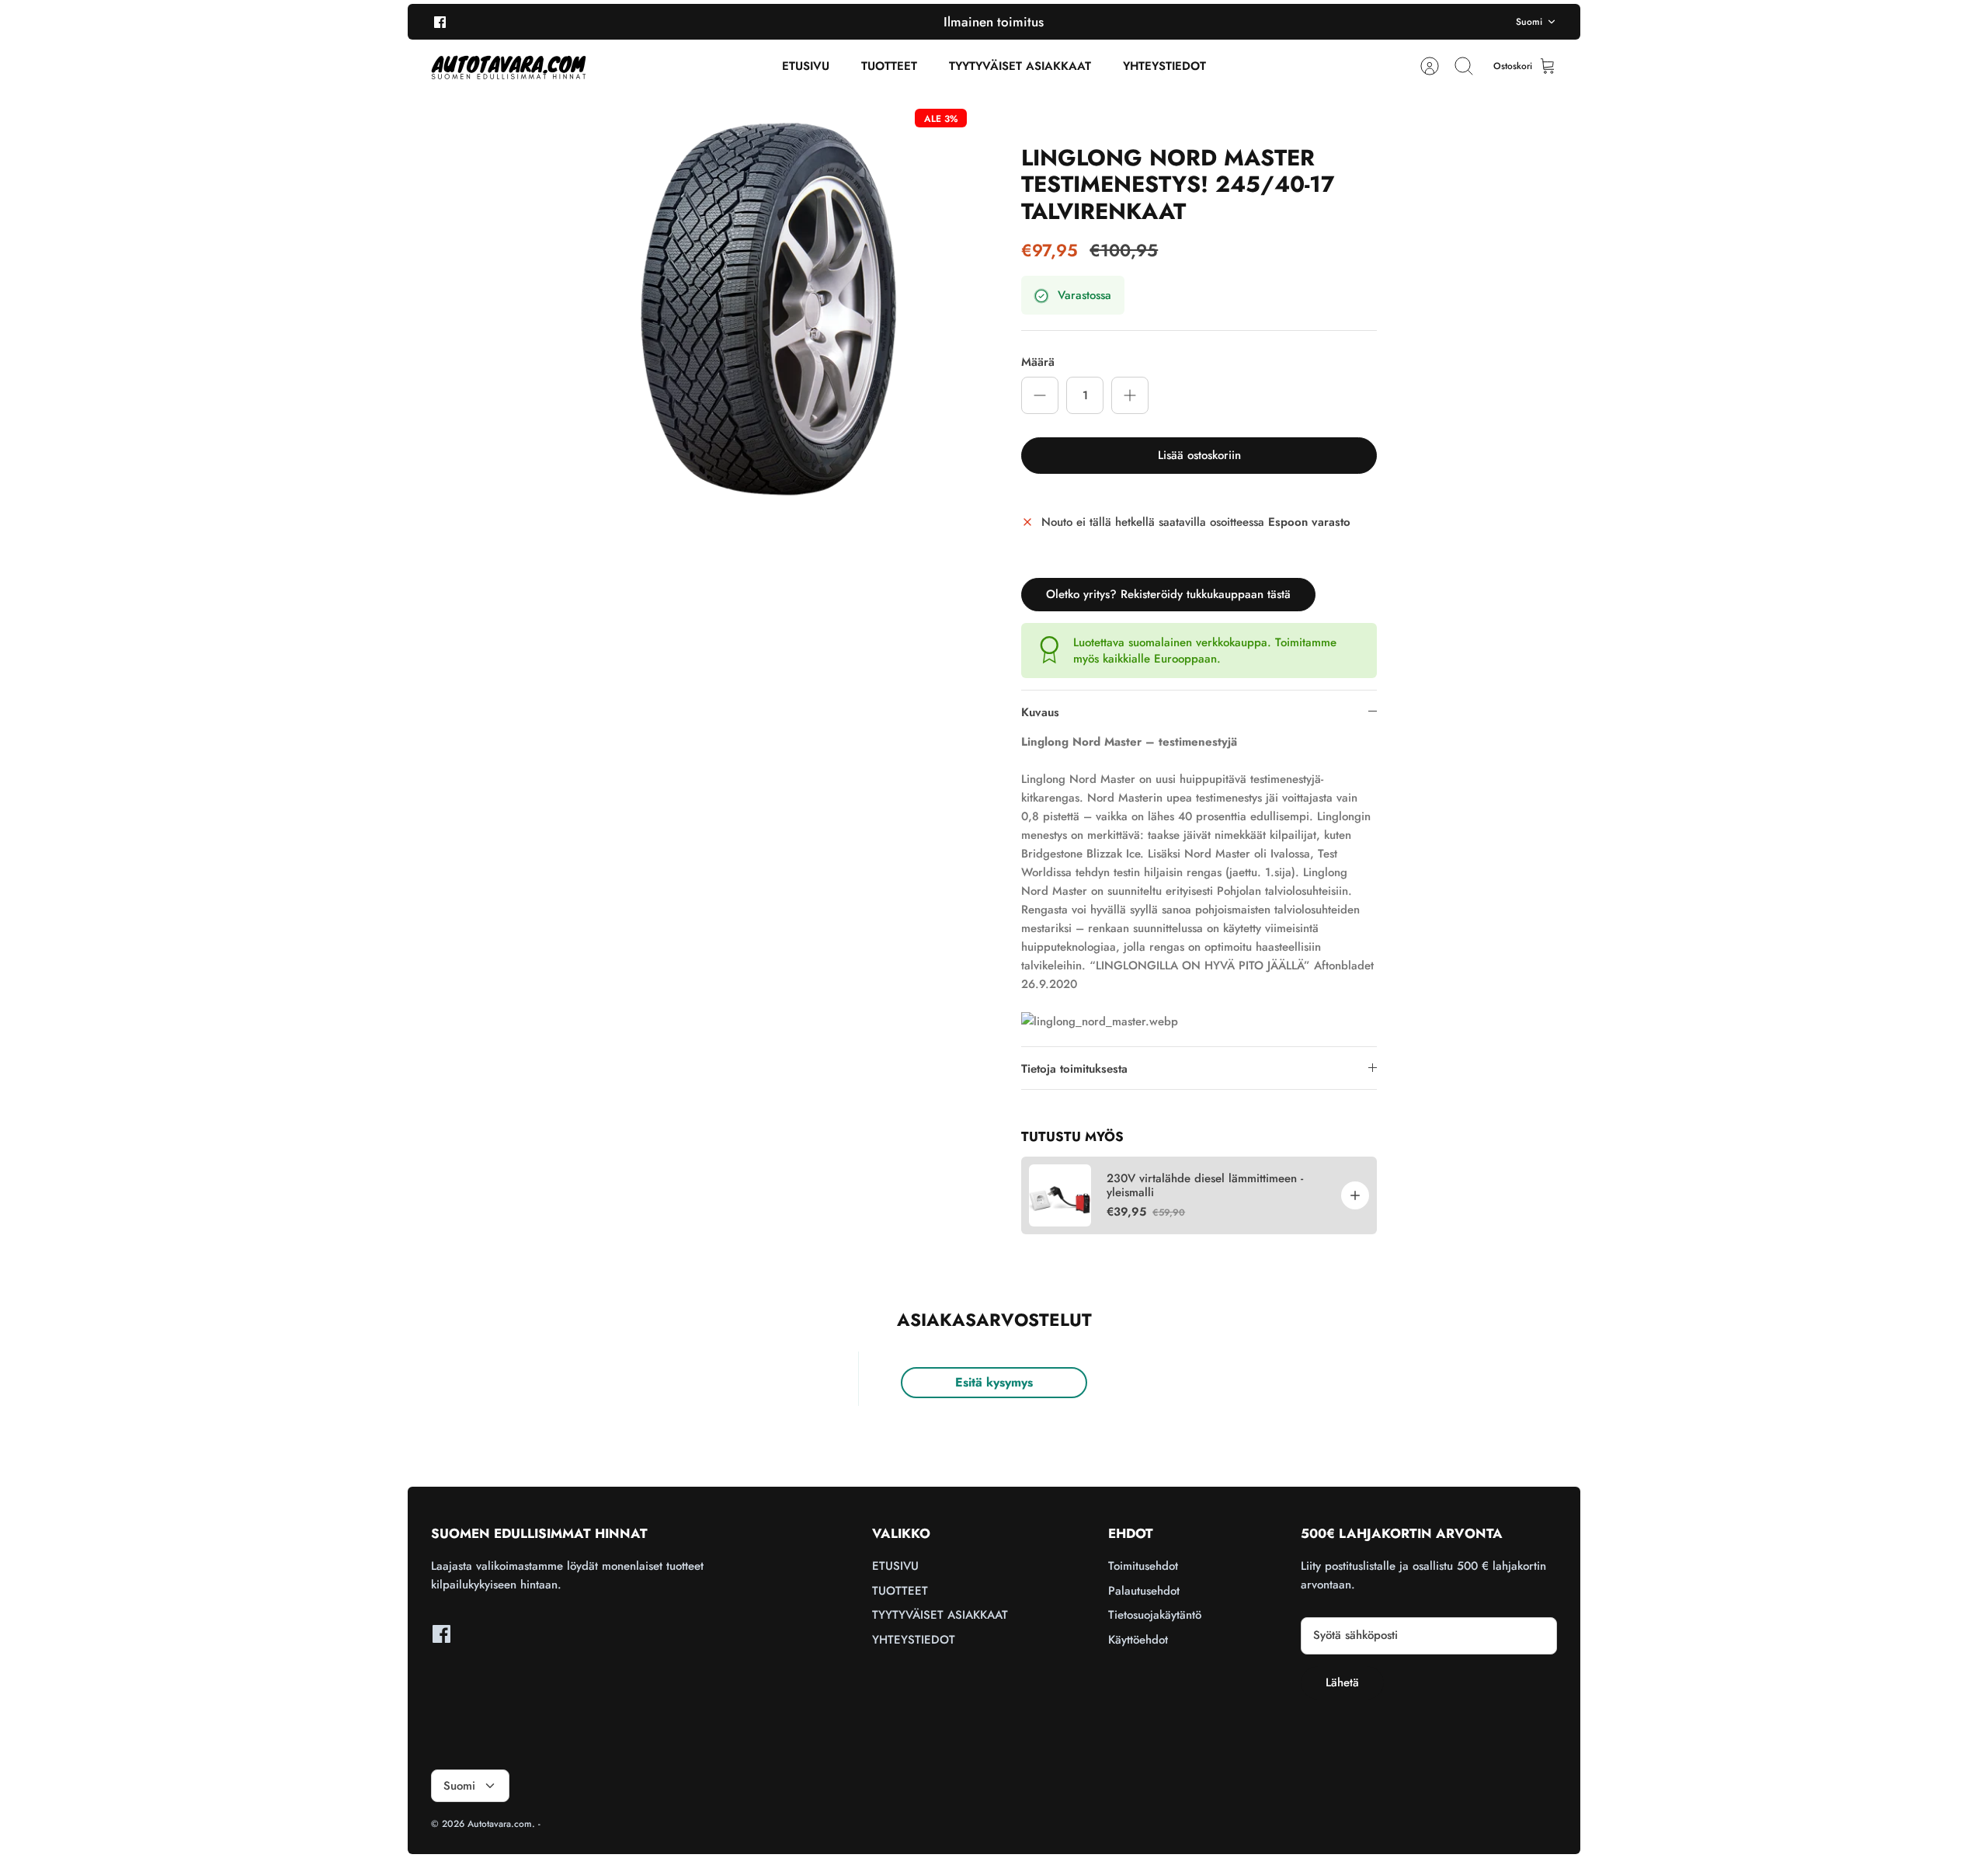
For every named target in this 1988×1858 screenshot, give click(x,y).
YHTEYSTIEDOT (1164, 66)
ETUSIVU (806, 66)
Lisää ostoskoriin (1199, 455)
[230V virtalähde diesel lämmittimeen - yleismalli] (1060, 1195)
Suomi (1529, 22)
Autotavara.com (500, 1824)
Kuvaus (1040, 712)
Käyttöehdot (1138, 1640)
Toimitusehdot (1143, 1566)
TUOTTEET (889, 66)
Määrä (1038, 362)
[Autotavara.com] (509, 66)
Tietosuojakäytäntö (1155, 1615)
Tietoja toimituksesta (1074, 1069)
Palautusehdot (1144, 1591)
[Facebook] (440, 21)
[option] (770, 306)
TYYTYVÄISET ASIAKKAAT (1020, 66)
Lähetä (1342, 1682)
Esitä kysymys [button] (994, 1382)
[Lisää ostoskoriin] (1355, 1195)
